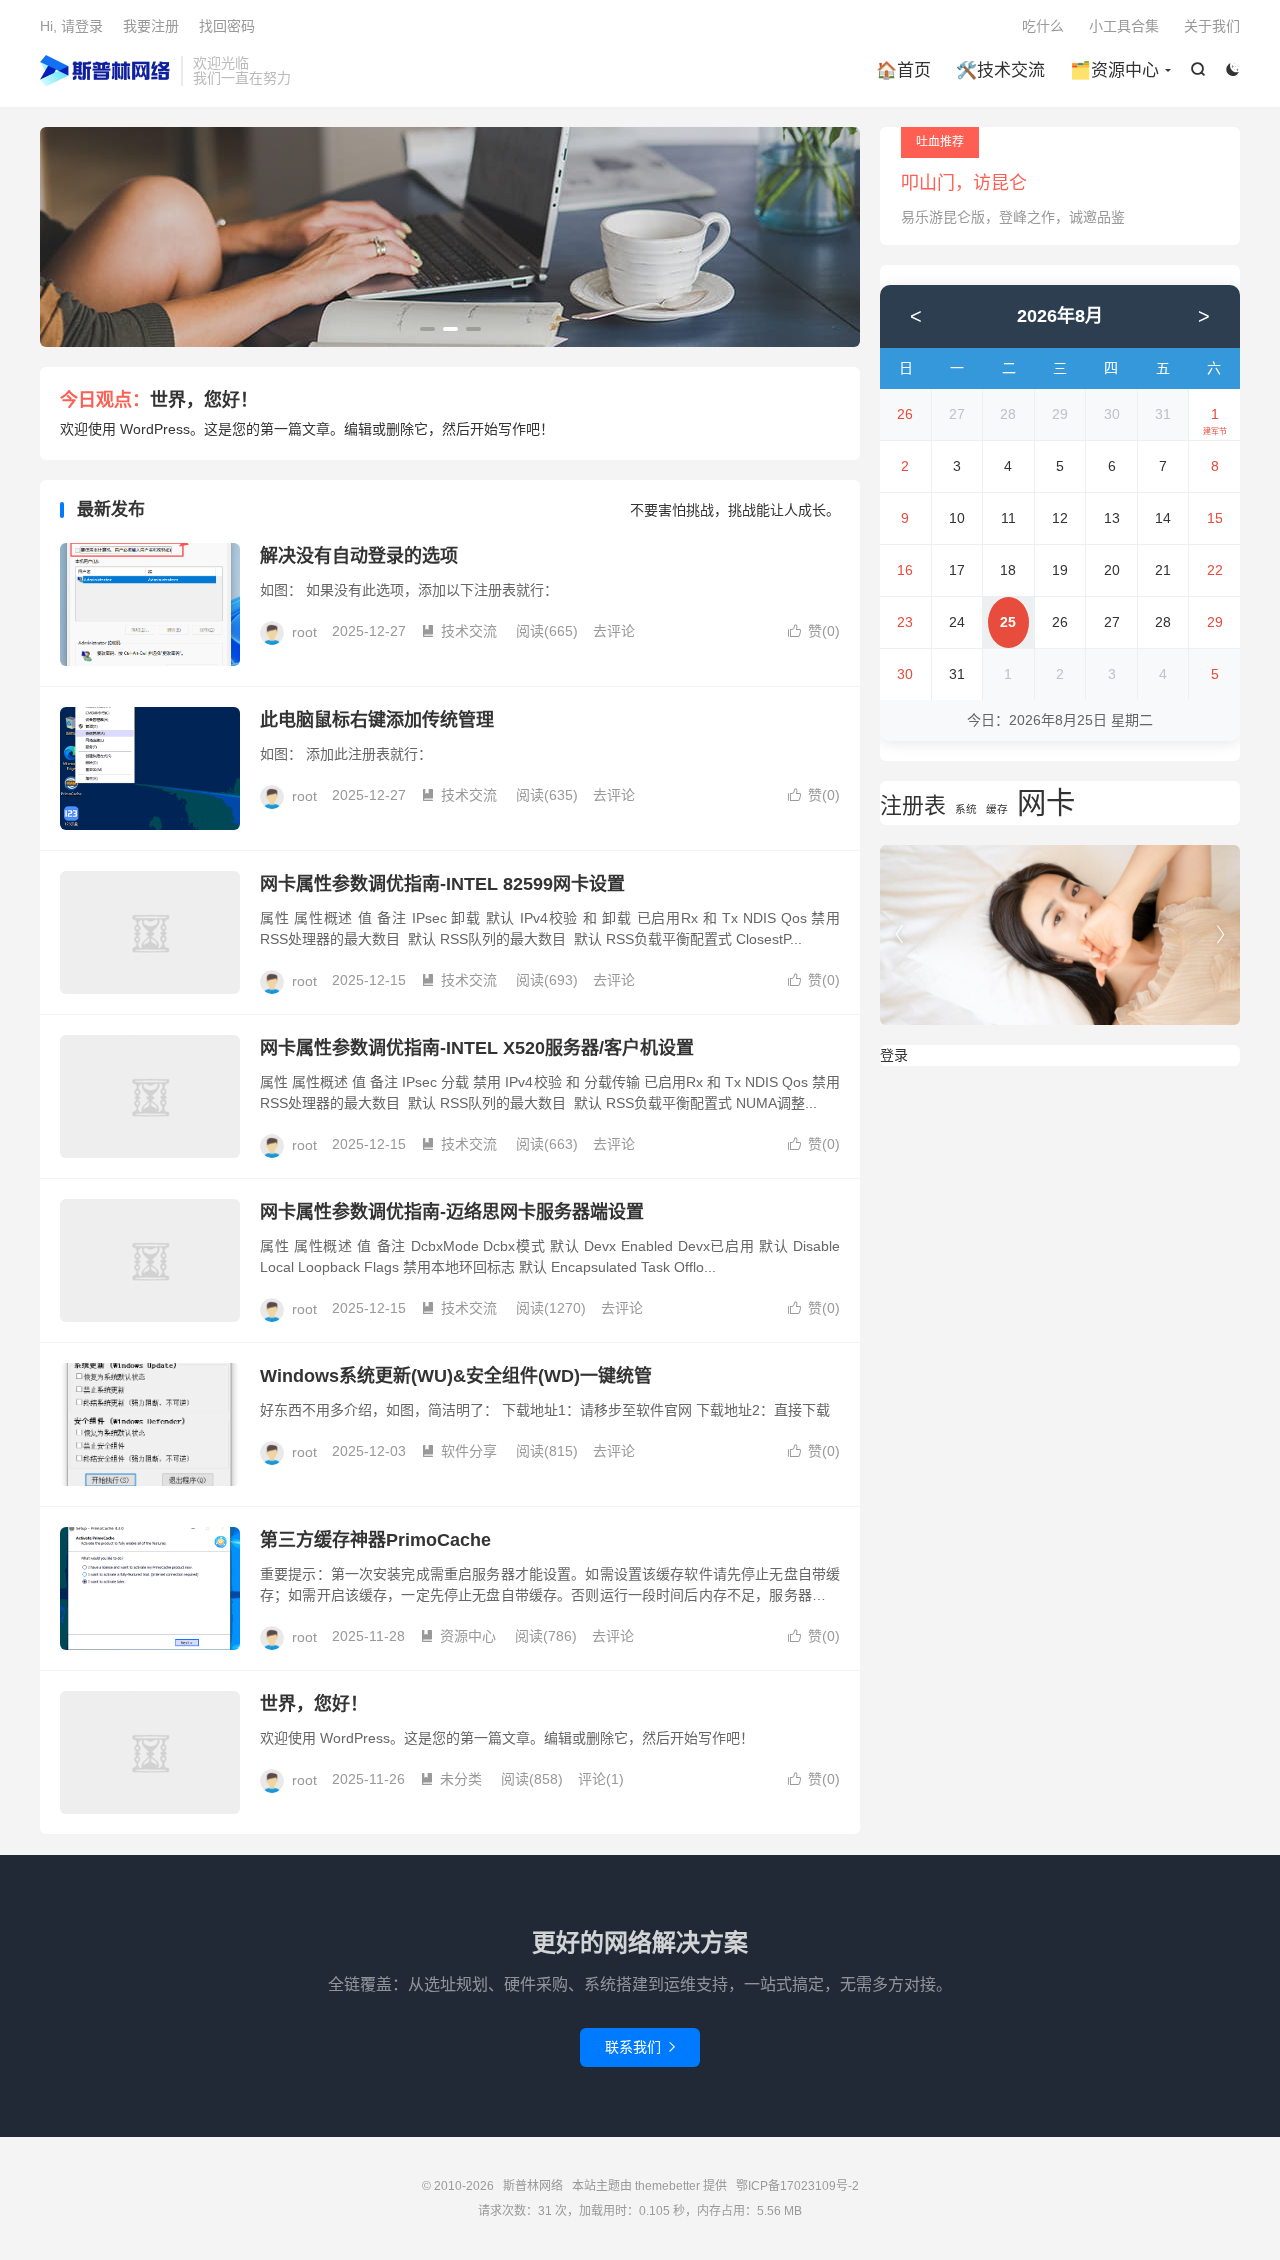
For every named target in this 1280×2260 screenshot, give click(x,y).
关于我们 (1212, 26)
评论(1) (601, 1779)
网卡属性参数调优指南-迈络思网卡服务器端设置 (452, 1212)
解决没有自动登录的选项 (359, 556)
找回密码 (227, 26)
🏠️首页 (903, 70)
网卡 (1046, 802)
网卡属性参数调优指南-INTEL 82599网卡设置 (442, 884)
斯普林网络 (105, 71)
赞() (814, 631)
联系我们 (640, 2047)
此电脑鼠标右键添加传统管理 (377, 720)
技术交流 (459, 631)
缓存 (997, 809)
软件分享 (459, 1451)
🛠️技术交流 (1000, 70)
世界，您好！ (204, 400)
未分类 (451, 1779)
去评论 (614, 631)
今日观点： (105, 400)
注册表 (913, 805)
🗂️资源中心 (1114, 70)
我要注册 (151, 26)
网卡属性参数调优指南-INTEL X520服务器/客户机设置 (477, 1048)
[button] (427, 329)
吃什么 (1043, 26)
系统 (966, 809)
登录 (894, 1055)
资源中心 (458, 1636)
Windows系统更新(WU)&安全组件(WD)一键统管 (456, 1376)
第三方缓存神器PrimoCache (375, 1540)
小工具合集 (1124, 26)
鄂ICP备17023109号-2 (797, 2186)
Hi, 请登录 (71, 26)
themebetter (667, 2186)
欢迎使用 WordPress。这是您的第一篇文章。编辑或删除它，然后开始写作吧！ (307, 429)
